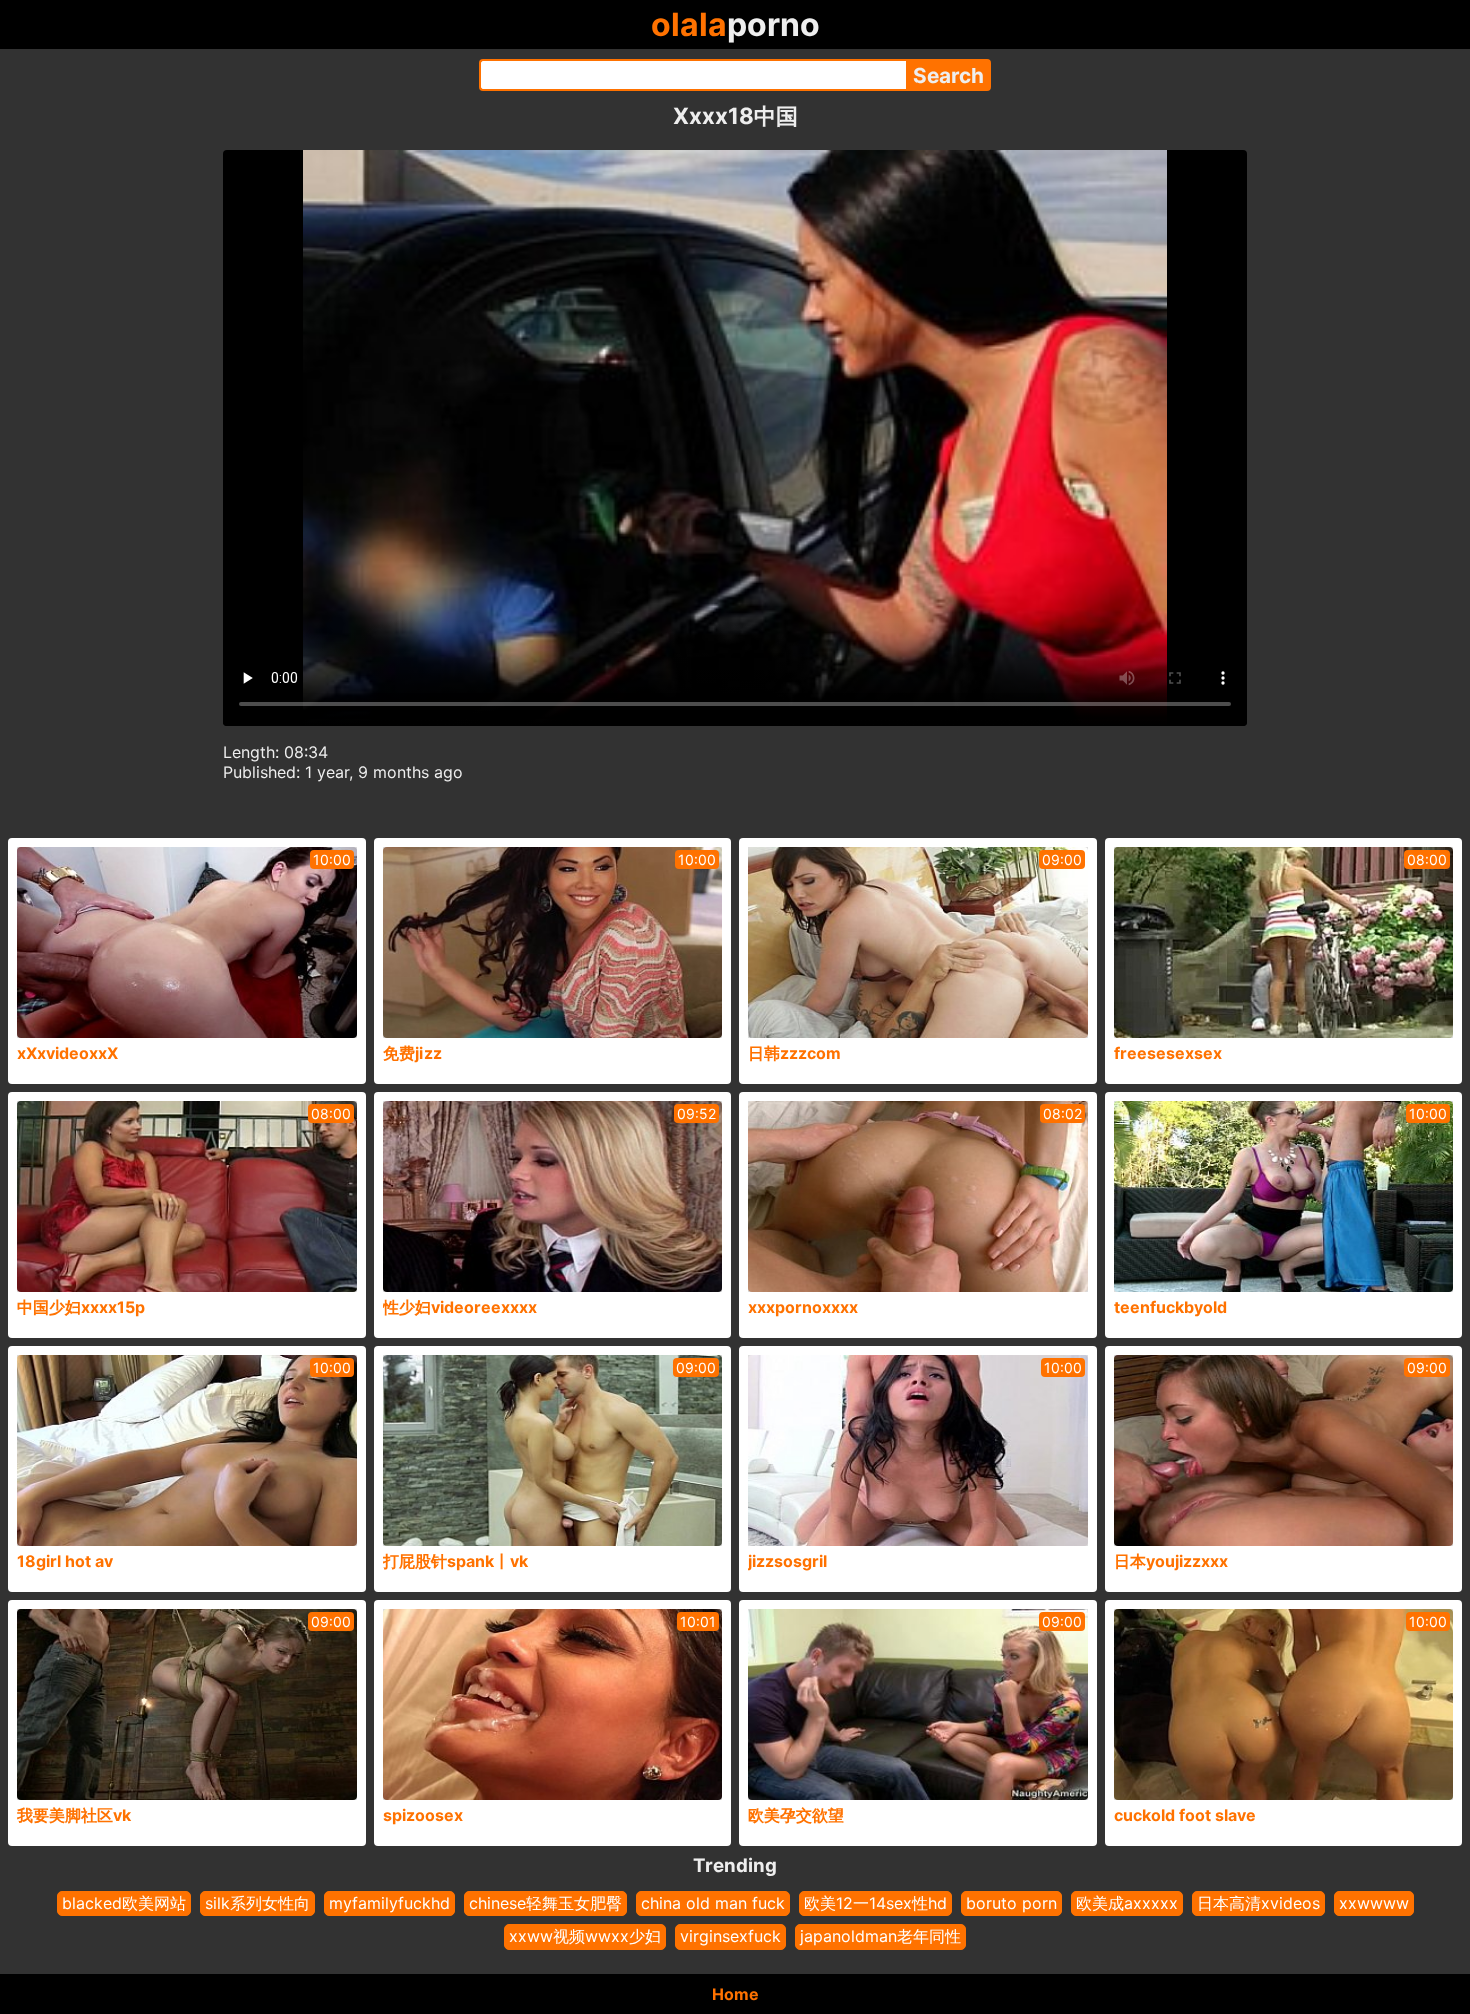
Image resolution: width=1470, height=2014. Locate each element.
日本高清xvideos (1258, 1903)
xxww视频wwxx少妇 (585, 1936)
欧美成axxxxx (1127, 1903)
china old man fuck (713, 1903)
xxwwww (1374, 1903)
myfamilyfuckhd (389, 1903)
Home (735, 1994)
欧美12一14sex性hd (875, 1903)
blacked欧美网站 (124, 1903)
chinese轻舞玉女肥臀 (545, 1903)
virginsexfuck (730, 1936)
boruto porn (1011, 1903)
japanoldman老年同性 (880, 1936)
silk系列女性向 (257, 1903)
